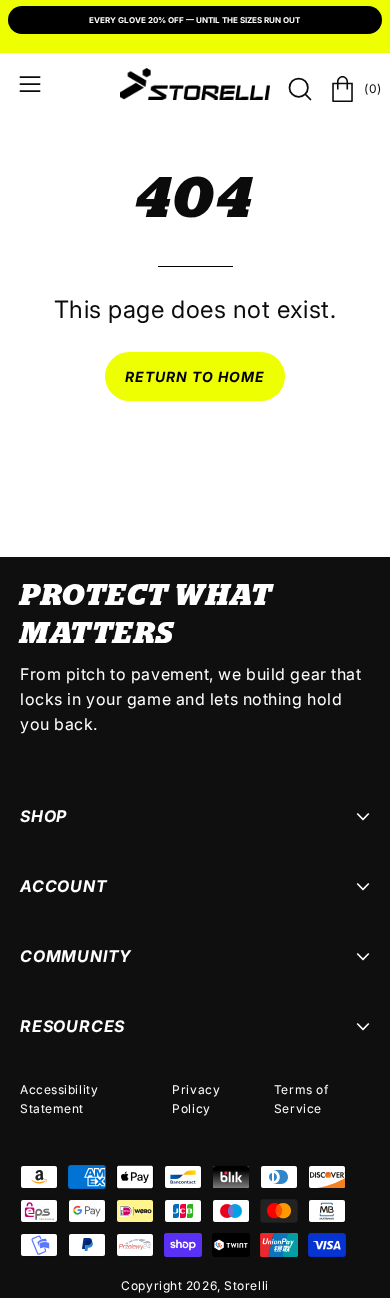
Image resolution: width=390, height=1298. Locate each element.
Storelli (246, 1285)
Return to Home (195, 376)
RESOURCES (72, 1026)
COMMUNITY (76, 956)
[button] (298, 89)
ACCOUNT (64, 886)
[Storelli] (195, 84)
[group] (195, 22)
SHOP (43, 816)
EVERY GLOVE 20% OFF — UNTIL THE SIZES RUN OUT (194, 20)
